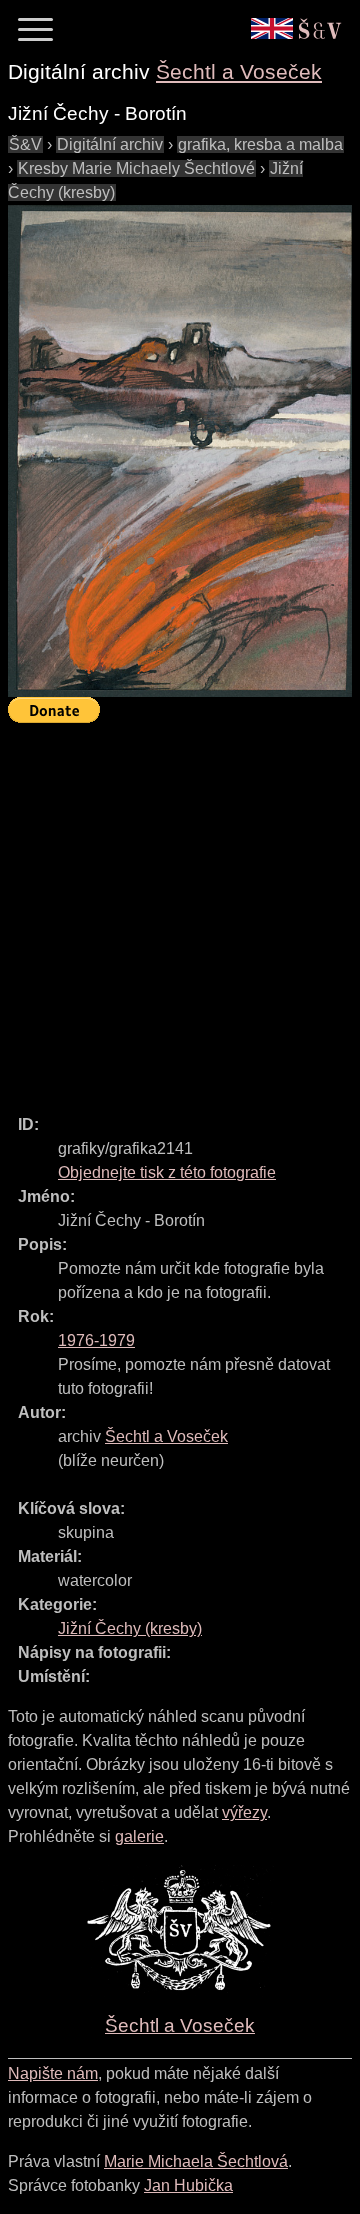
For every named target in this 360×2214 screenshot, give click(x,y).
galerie (139, 1836)
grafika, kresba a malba (260, 144)
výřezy (244, 1812)
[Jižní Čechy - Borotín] (180, 451)
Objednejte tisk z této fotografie (167, 1172)
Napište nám (53, 2073)
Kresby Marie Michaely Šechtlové (136, 168)
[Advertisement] (180, 910)
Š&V (25, 144)
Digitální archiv (110, 144)
